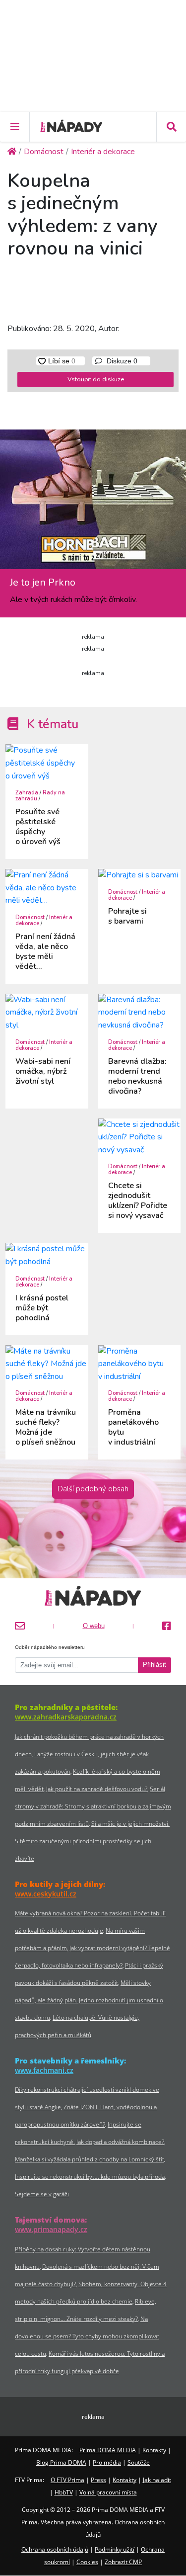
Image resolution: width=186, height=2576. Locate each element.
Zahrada (27, 793)
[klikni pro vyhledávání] (171, 127)
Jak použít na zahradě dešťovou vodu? (97, 1789)
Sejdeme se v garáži (42, 2194)
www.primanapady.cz (51, 2229)
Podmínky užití (115, 2549)
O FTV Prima (67, 2480)
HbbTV (64, 2492)
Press (98, 2480)
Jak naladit (157, 2480)
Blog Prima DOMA (61, 2462)
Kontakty (154, 2450)
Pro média (107, 2462)
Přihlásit (155, 1665)
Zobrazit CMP (123, 2562)
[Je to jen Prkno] (93, 503)
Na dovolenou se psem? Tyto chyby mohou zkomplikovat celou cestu (87, 2336)
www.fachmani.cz (44, 2070)
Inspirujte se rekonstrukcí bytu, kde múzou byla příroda (90, 2177)
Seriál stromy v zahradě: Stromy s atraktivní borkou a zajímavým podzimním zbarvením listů (93, 1806)
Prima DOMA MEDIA (108, 2450)
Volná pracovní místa (108, 2492)
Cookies (87, 2562)
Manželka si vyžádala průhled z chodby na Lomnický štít (90, 2159)
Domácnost (30, 917)
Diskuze (121, 361)
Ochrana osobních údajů (55, 2549)
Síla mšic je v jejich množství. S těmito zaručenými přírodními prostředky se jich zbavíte (92, 1841)
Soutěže (139, 2462)
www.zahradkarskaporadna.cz (66, 1717)
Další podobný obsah (93, 1489)
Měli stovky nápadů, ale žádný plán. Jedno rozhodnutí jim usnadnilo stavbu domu (89, 2000)
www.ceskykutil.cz (46, 1894)
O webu (94, 1626)
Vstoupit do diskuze (96, 379)
